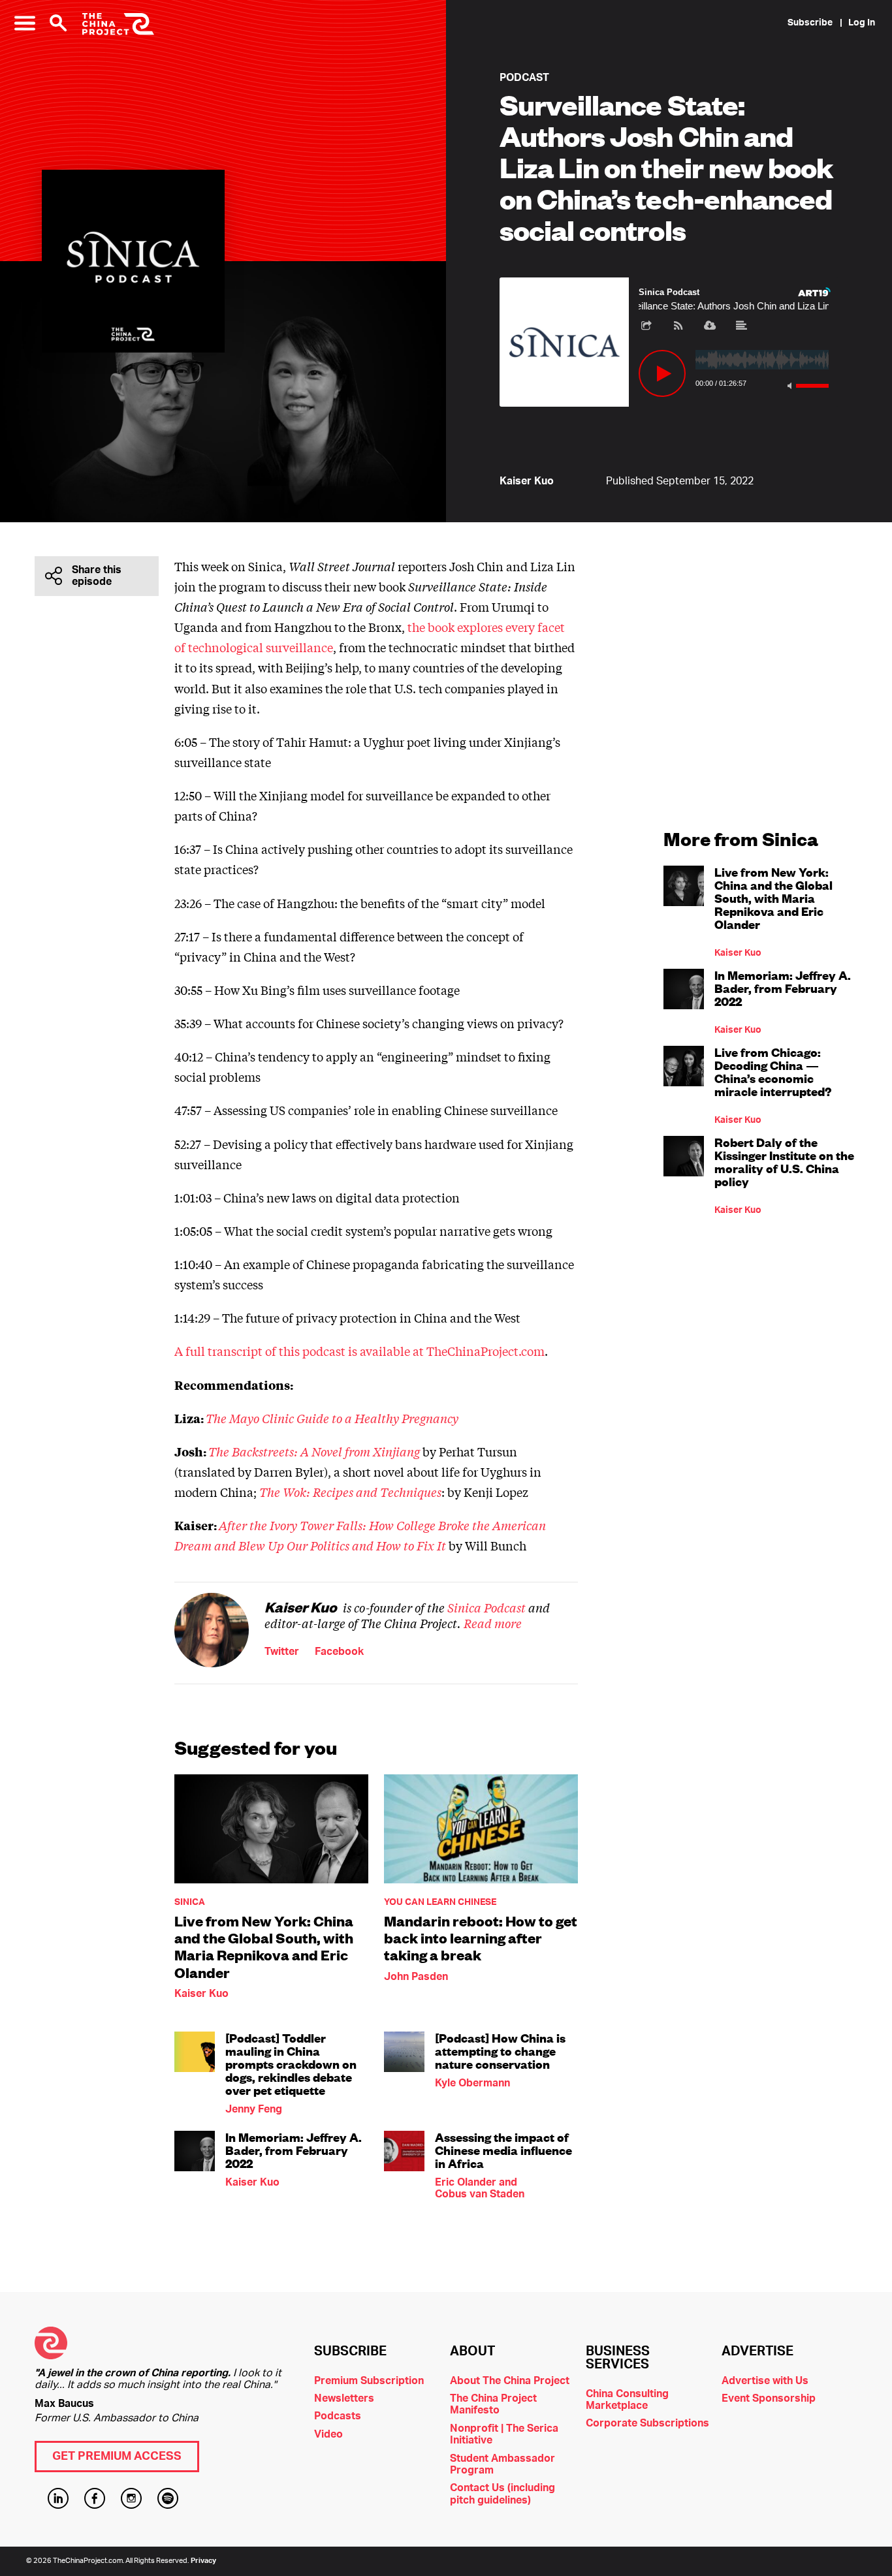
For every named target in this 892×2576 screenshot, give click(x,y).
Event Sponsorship (769, 2398)
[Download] (710, 326)
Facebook (339, 1652)
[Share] (646, 326)
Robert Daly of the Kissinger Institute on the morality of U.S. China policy (784, 1162)
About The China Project (510, 2381)
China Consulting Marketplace (627, 2400)
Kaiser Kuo (527, 481)
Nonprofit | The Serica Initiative (504, 2434)
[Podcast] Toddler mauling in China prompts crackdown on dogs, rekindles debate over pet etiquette (291, 2064)
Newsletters (344, 2398)
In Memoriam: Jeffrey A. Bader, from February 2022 (294, 2150)
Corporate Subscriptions (647, 2423)
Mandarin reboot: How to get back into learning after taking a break (481, 1938)
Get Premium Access (117, 2457)
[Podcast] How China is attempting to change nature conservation (500, 2051)
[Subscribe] (678, 326)
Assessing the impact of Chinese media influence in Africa (503, 2150)
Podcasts (338, 2416)
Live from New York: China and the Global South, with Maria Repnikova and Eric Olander (264, 1947)
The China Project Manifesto (493, 2404)
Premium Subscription (369, 2381)
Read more (493, 1623)
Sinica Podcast (486, 1607)
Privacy (203, 2561)
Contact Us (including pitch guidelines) (502, 2494)
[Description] (742, 326)
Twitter (282, 1652)
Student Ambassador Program (502, 2464)
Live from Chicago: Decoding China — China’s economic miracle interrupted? (773, 1072)
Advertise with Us (765, 2381)
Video (328, 2434)
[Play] (662, 373)
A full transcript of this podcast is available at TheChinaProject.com (359, 1351)
